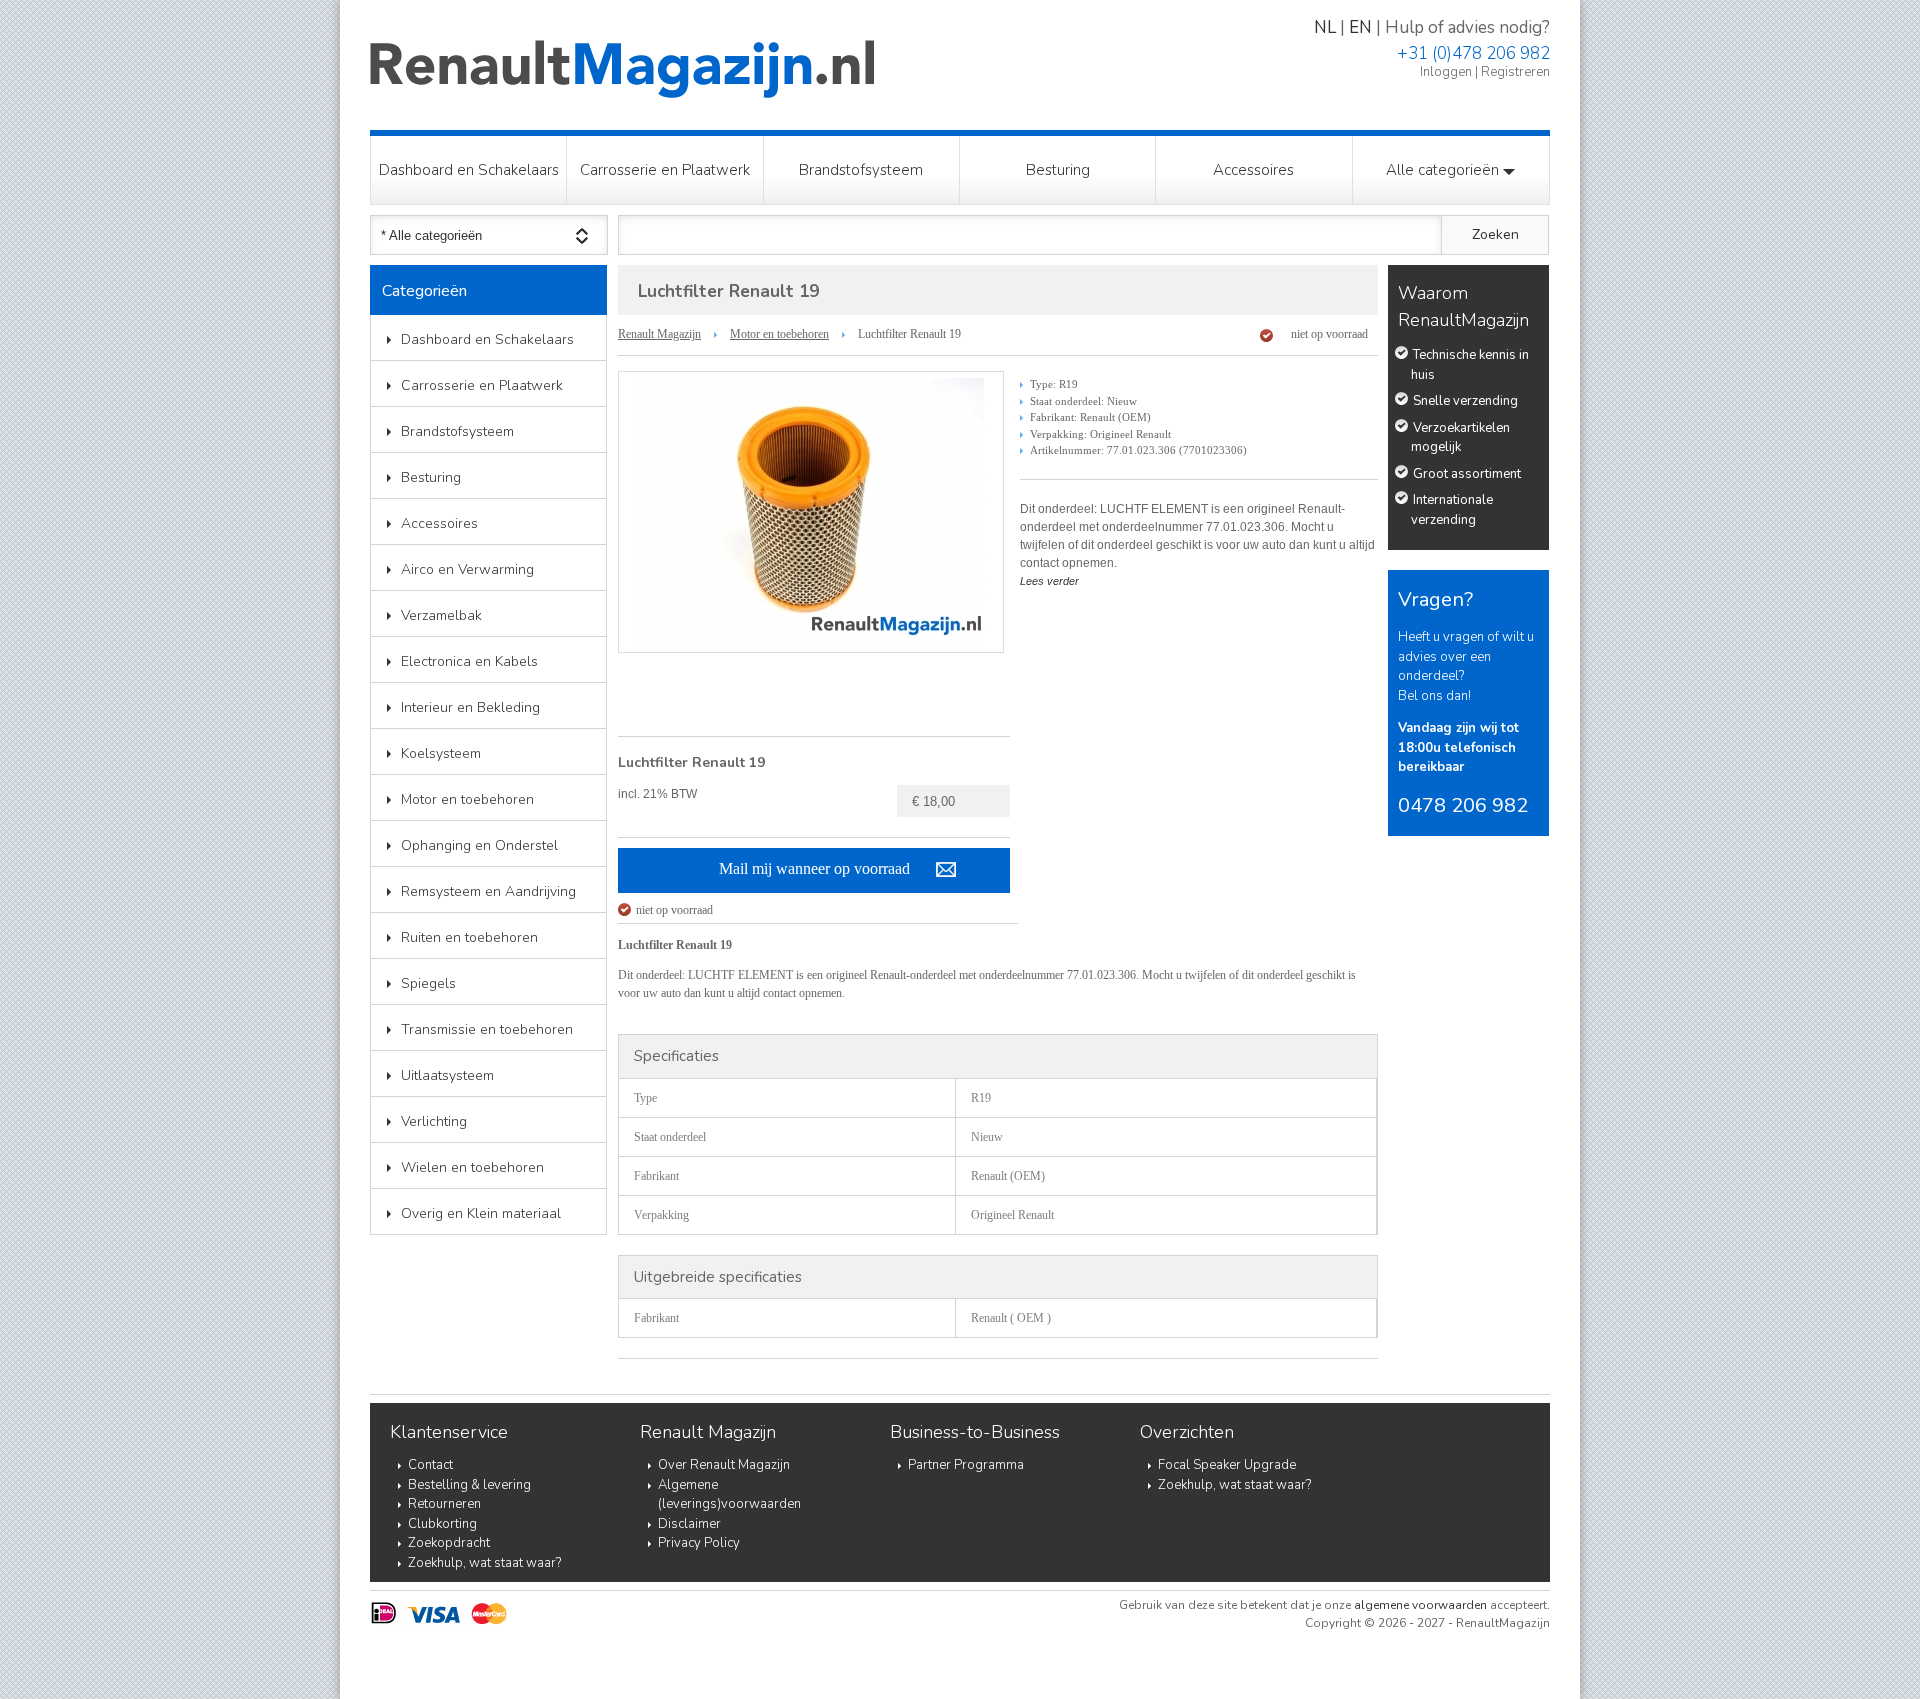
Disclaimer (689, 1524)
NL (1325, 27)
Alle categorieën (1444, 170)
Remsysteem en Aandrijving (488, 891)
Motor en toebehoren (467, 799)
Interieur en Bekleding (470, 707)
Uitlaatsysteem (447, 1075)
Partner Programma (966, 1465)
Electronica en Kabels (469, 661)
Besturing (1058, 170)
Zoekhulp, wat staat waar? (484, 1563)
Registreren (1515, 72)
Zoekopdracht (449, 1543)
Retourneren (444, 1504)
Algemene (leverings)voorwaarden (729, 1495)
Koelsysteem (441, 753)
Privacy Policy (699, 1543)
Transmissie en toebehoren (487, 1029)
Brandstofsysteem (861, 170)
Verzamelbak (441, 615)
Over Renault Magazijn (724, 1465)
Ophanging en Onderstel (479, 845)
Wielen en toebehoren (472, 1167)
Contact (430, 1465)
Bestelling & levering (469, 1485)
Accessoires (1253, 170)
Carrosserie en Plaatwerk (665, 170)
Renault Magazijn (659, 334)
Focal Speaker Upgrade (1227, 1465)
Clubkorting (442, 1524)
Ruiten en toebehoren (469, 937)
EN (1360, 27)
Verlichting (434, 1121)
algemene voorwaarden (1420, 1605)
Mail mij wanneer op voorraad (814, 868)
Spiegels (428, 983)
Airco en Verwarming (467, 569)
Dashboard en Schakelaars (469, 170)
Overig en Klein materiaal (481, 1213)
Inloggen (1446, 72)
